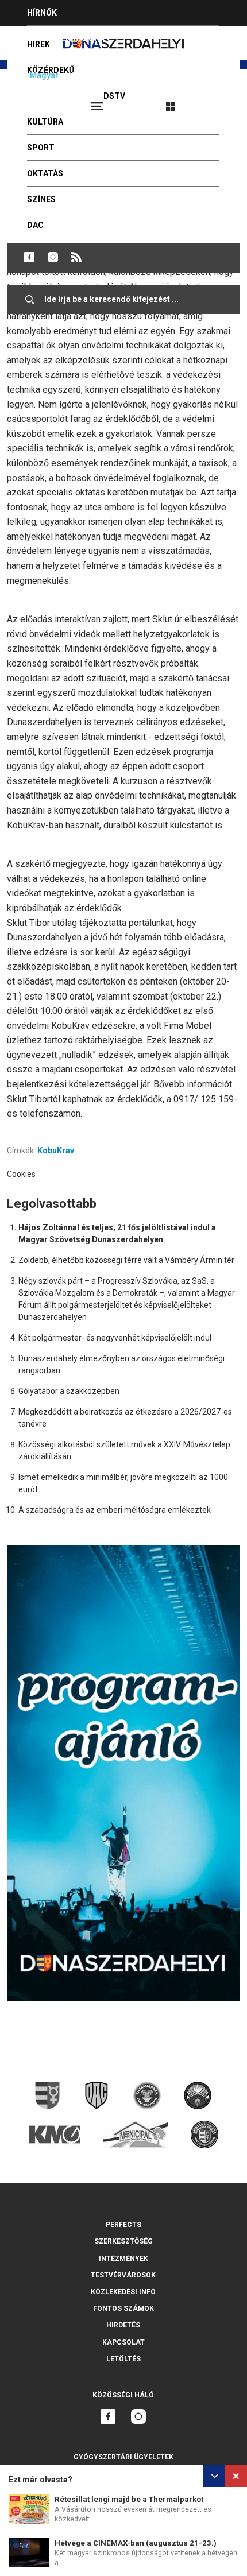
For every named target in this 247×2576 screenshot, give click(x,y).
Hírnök (42, 13)
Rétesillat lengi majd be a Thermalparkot (129, 2499)
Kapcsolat (123, 2342)
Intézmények (123, 2259)
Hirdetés (123, 2325)
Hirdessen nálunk (66, 38)
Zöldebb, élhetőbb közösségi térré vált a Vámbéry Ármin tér (126, 1260)
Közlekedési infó (123, 2292)
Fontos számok (123, 2308)
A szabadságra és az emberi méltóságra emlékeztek (115, 1510)
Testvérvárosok (123, 2275)
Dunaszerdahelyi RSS (76, 257)
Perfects (123, 2225)
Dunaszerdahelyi (29, 257)
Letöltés (123, 2359)
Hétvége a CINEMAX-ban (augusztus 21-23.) (136, 2543)
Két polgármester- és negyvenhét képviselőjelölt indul (115, 1338)
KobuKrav (56, 1151)
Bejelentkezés (214, 102)
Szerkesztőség (123, 2241)
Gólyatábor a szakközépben (69, 1391)
